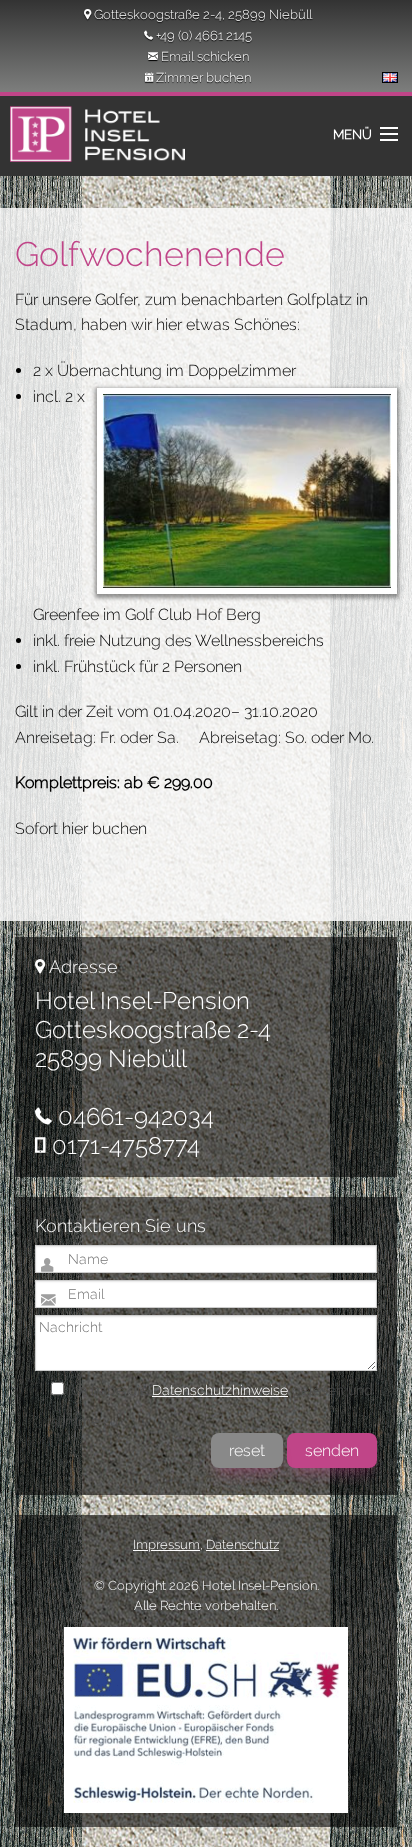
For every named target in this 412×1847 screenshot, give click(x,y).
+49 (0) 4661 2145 (204, 35)
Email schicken (205, 56)
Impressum (166, 1544)
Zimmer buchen (203, 77)
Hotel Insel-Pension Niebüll (91, 146)
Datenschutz (242, 1544)
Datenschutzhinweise (220, 1390)
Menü (352, 134)
